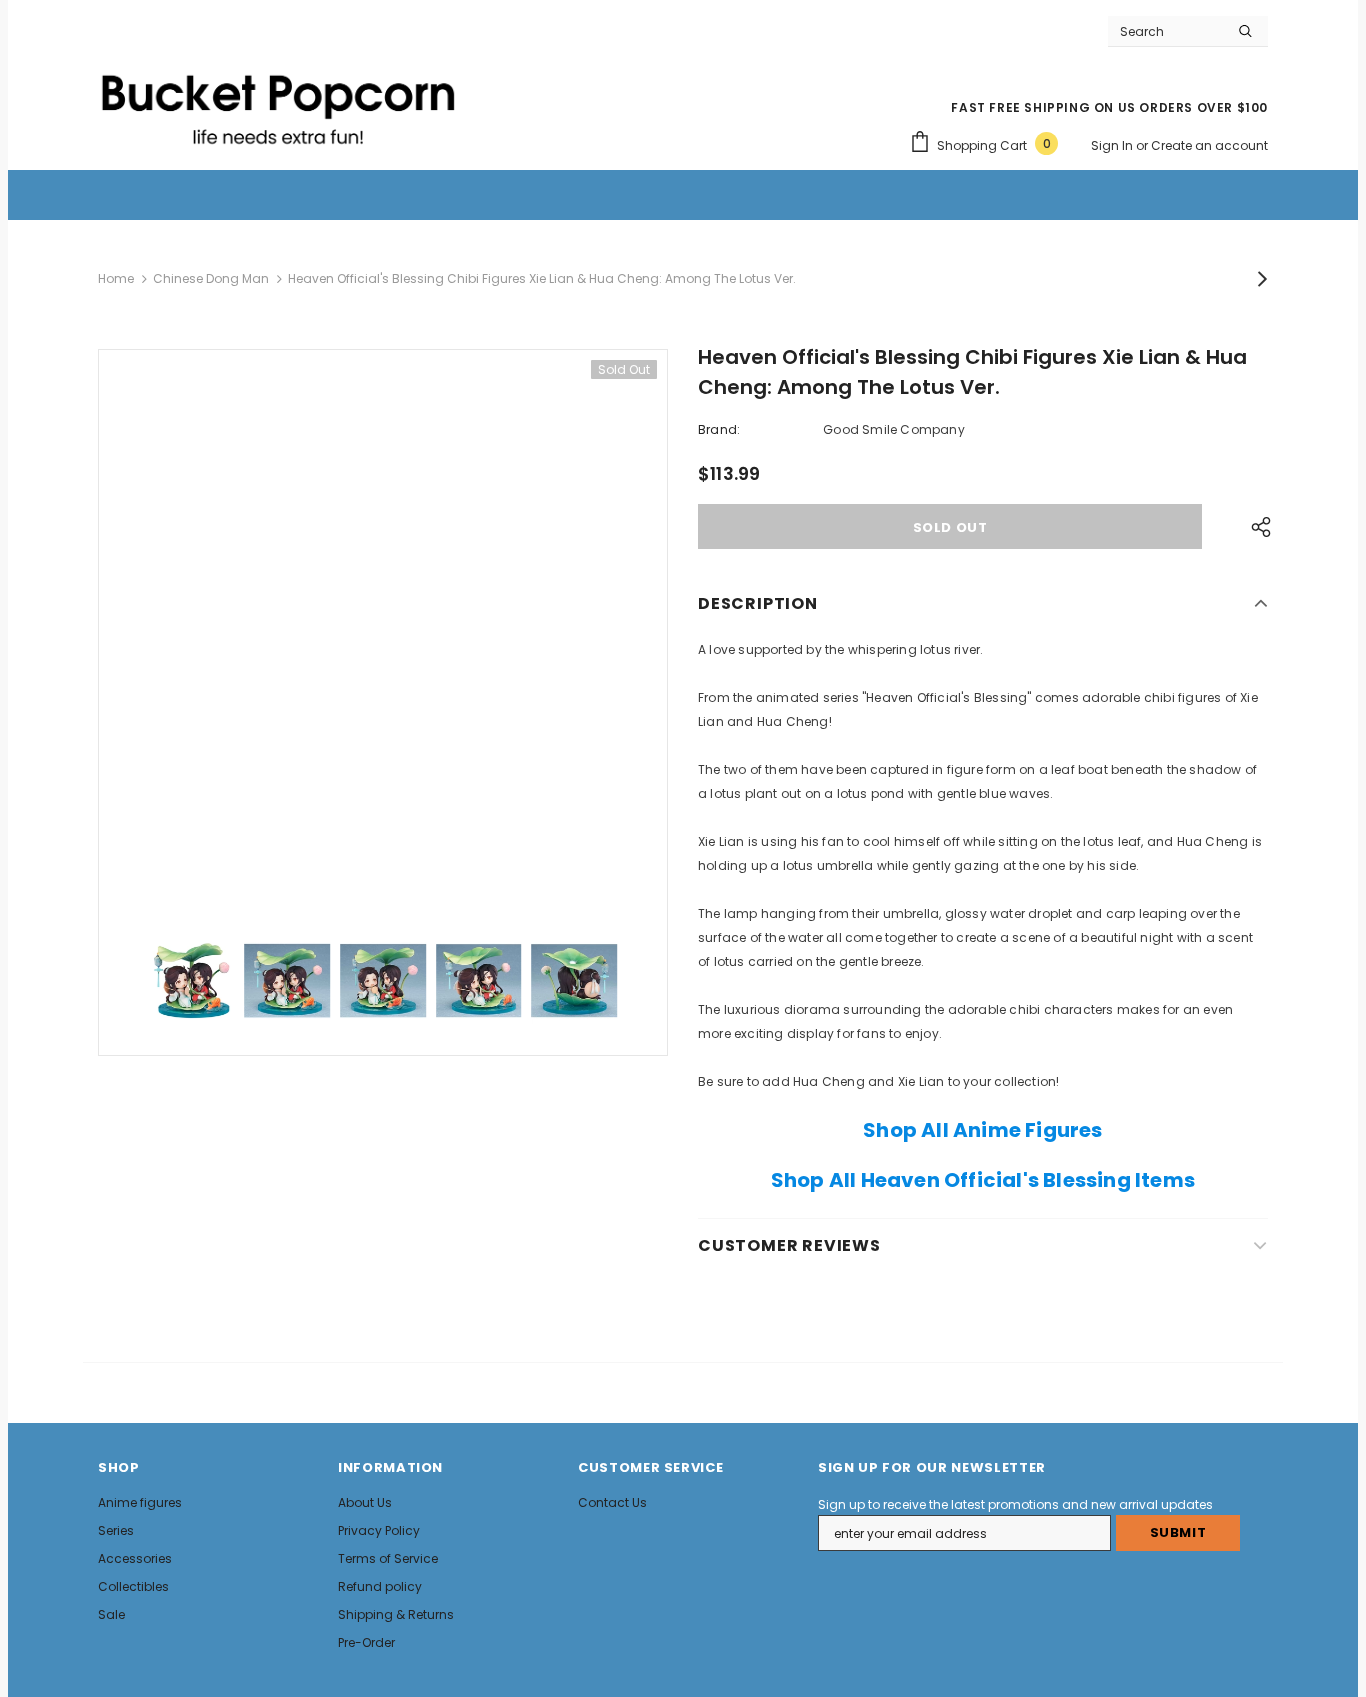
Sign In (1113, 145)
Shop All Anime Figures (982, 1130)
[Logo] (278, 101)
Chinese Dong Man (211, 278)
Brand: (719, 429)
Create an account (1209, 145)
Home (116, 278)
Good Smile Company (894, 429)
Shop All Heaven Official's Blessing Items (983, 1180)
